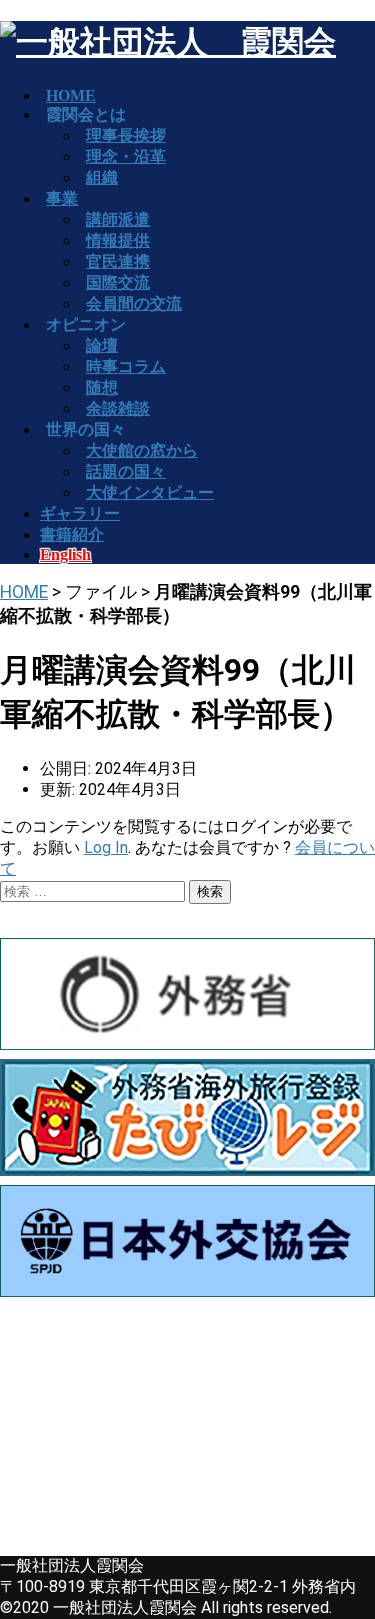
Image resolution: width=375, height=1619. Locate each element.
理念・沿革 (126, 156)
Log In (106, 847)
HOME (24, 592)
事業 (62, 198)
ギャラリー (80, 513)
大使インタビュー (150, 492)
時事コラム (126, 366)
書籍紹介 (72, 534)
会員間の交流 (134, 303)
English (65, 554)
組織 (102, 177)
